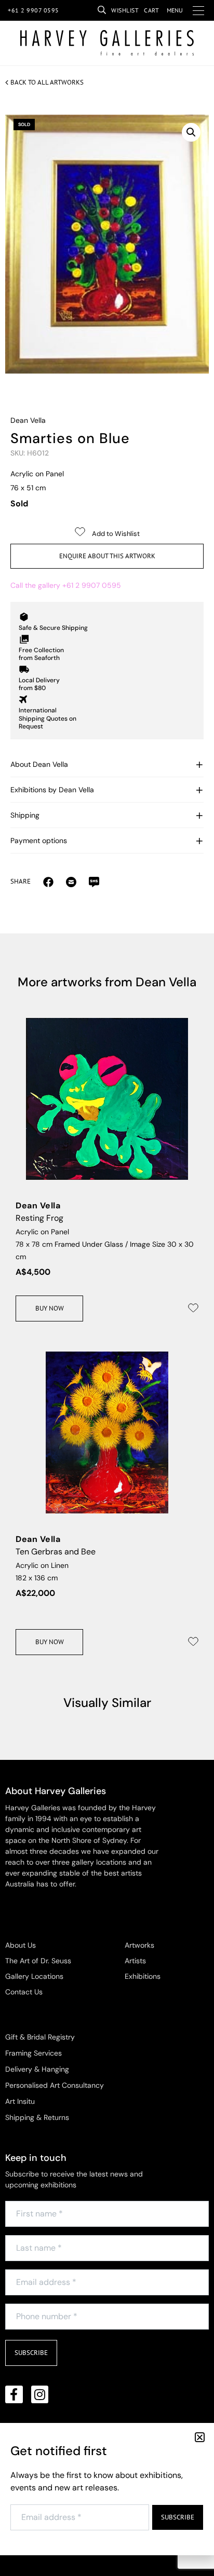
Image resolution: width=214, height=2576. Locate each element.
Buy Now (50, 1308)
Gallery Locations (34, 1976)
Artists (135, 1961)
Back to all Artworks (47, 82)
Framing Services (34, 2053)
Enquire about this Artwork (107, 556)
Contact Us (24, 1992)
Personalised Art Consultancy (55, 2085)
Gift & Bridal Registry (40, 2037)
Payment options (39, 841)
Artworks (139, 1945)
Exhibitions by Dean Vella (52, 790)
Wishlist (125, 10)
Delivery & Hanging (37, 2069)
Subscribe (31, 2353)
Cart (151, 10)
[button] (191, 132)
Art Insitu (20, 2101)
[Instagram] (40, 2394)
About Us (21, 1945)
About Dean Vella (39, 764)
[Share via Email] (48, 881)
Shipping (25, 815)
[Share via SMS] (94, 881)
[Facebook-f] (14, 2394)
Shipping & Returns (37, 2117)
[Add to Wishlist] (193, 1308)
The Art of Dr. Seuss (38, 1961)
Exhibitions (143, 1976)
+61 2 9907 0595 (34, 10)
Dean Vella (28, 420)
